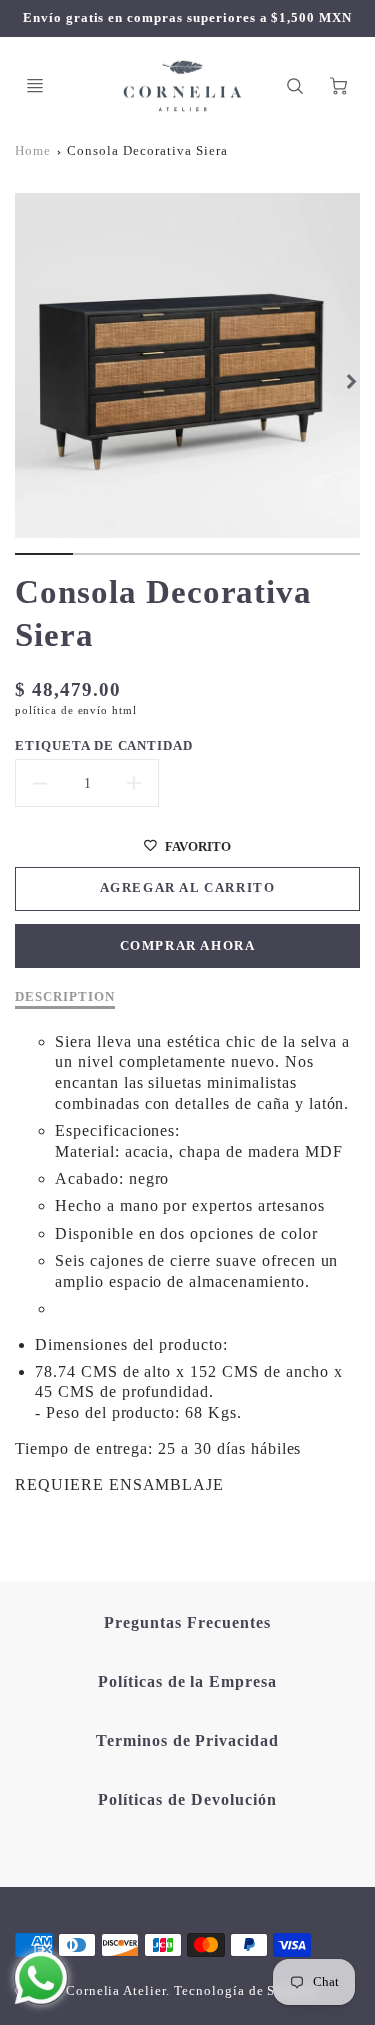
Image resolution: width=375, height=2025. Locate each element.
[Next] (350, 381)
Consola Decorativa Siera (147, 151)
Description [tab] (65, 996)
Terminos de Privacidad (187, 1740)
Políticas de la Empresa (187, 1681)
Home (33, 151)
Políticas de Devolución (187, 1799)
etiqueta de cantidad (104, 745)
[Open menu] (35, 86)
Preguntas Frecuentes (187, 1622)
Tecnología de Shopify (245, 1991)
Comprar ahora (188, 946)
